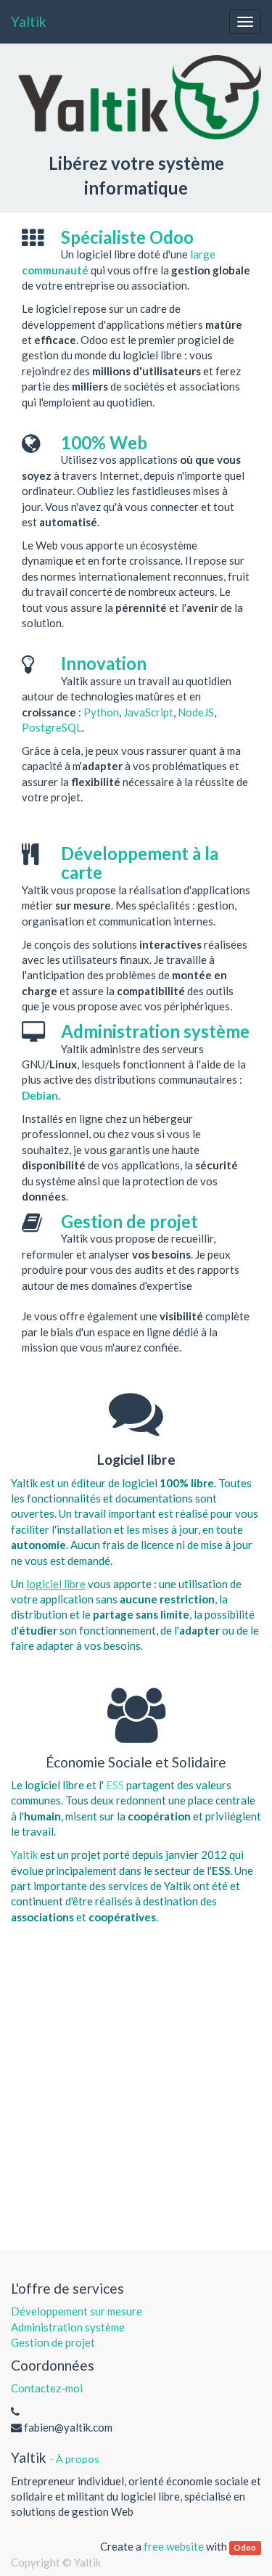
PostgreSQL (52, 727)
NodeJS (196, 712)
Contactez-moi (47, 2388)
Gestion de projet (53, 2342)
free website (174, 2546)
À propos (78, 2459)
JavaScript (148, 712)
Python (101, 712)
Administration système (68, 2327)
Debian (40, 1095)
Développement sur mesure (77, 2311)
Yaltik (29, 21)
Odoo (245, 2547)
